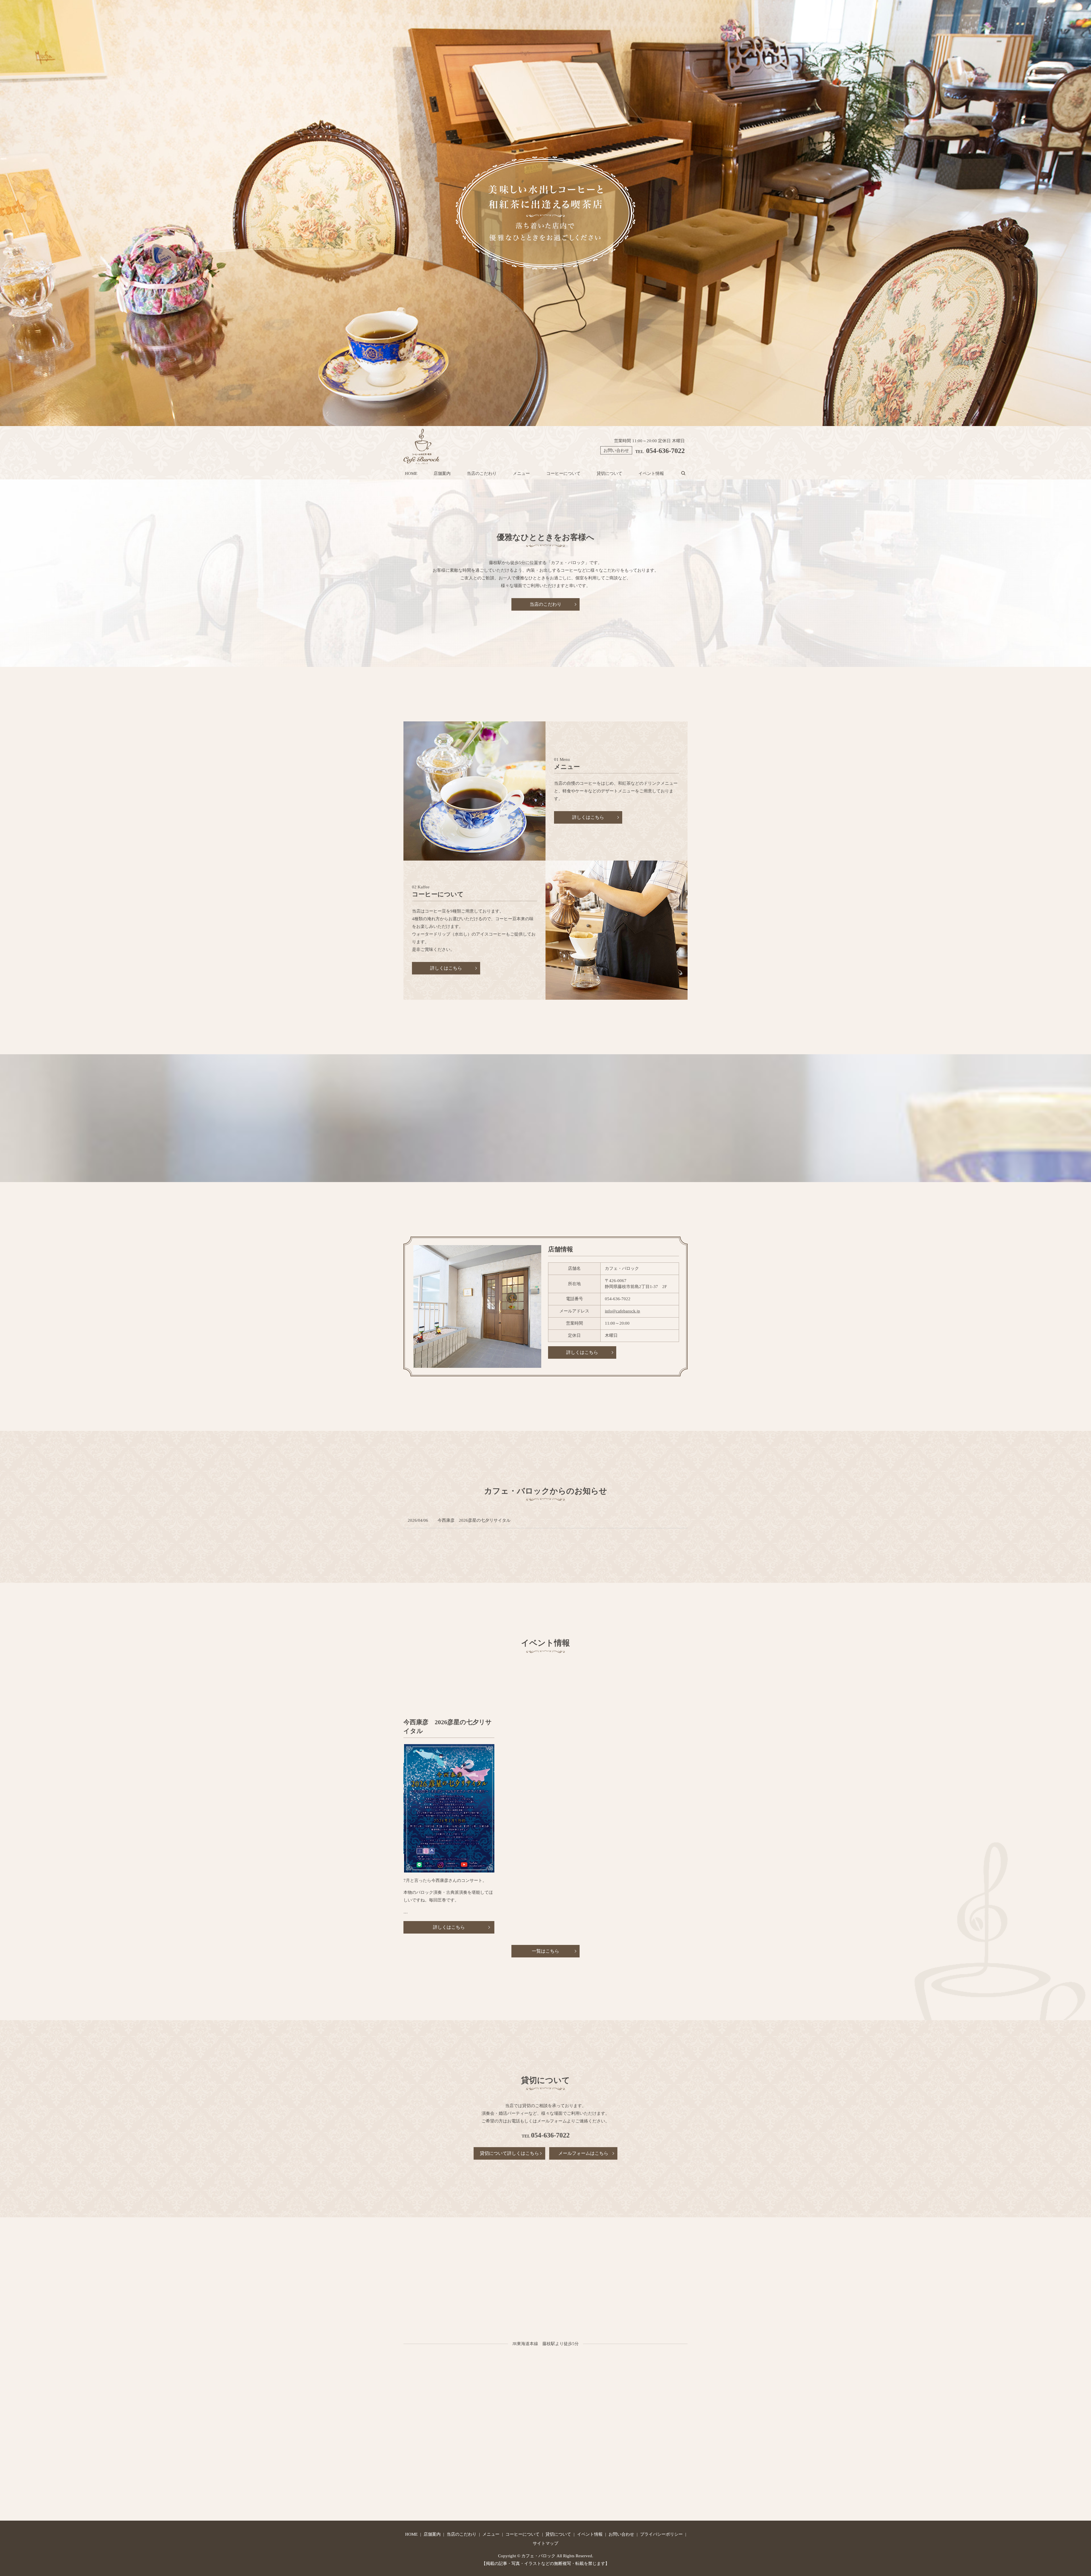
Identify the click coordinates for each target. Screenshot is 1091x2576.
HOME (411, 473)
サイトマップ (545, 2543)
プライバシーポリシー (661, 2534)
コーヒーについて (563, 473)
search (687, 473)
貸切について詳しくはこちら (509, 2153)
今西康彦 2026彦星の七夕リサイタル (474, 1520)
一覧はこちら (545, 1951)
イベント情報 (651, 473)
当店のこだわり (482, 473)
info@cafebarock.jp (622, 1311)
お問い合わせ (621, 2534)
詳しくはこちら (588, 817)
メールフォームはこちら (583, 2153)
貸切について (609, 473)
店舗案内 (442, 473)
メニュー (521, 473)
